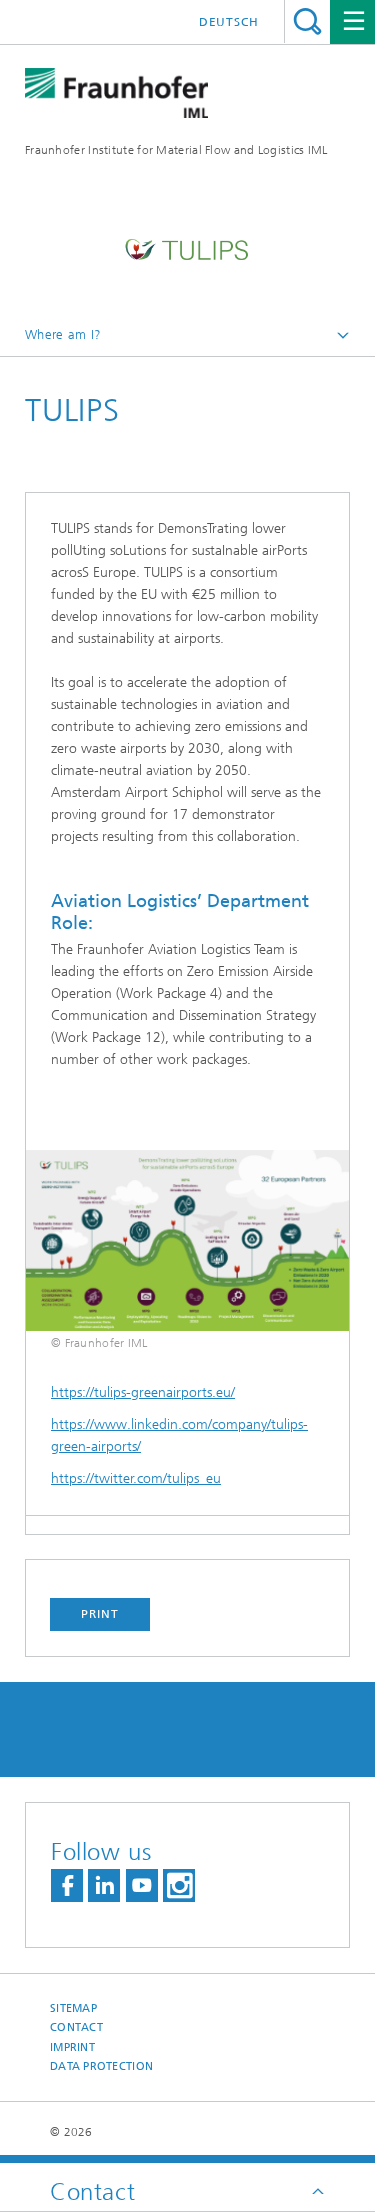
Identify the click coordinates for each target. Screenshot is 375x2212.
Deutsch (229, 22)
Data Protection (101, 2066)
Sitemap (73, 2008)
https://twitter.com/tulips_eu (136, 1478)
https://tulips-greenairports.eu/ (143, 1392)
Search (307, 21)
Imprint (72, 2047)
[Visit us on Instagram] (179, 1885)
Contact (76, 2027)
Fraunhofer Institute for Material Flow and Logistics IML (176, 150)
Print (100, 1614)
